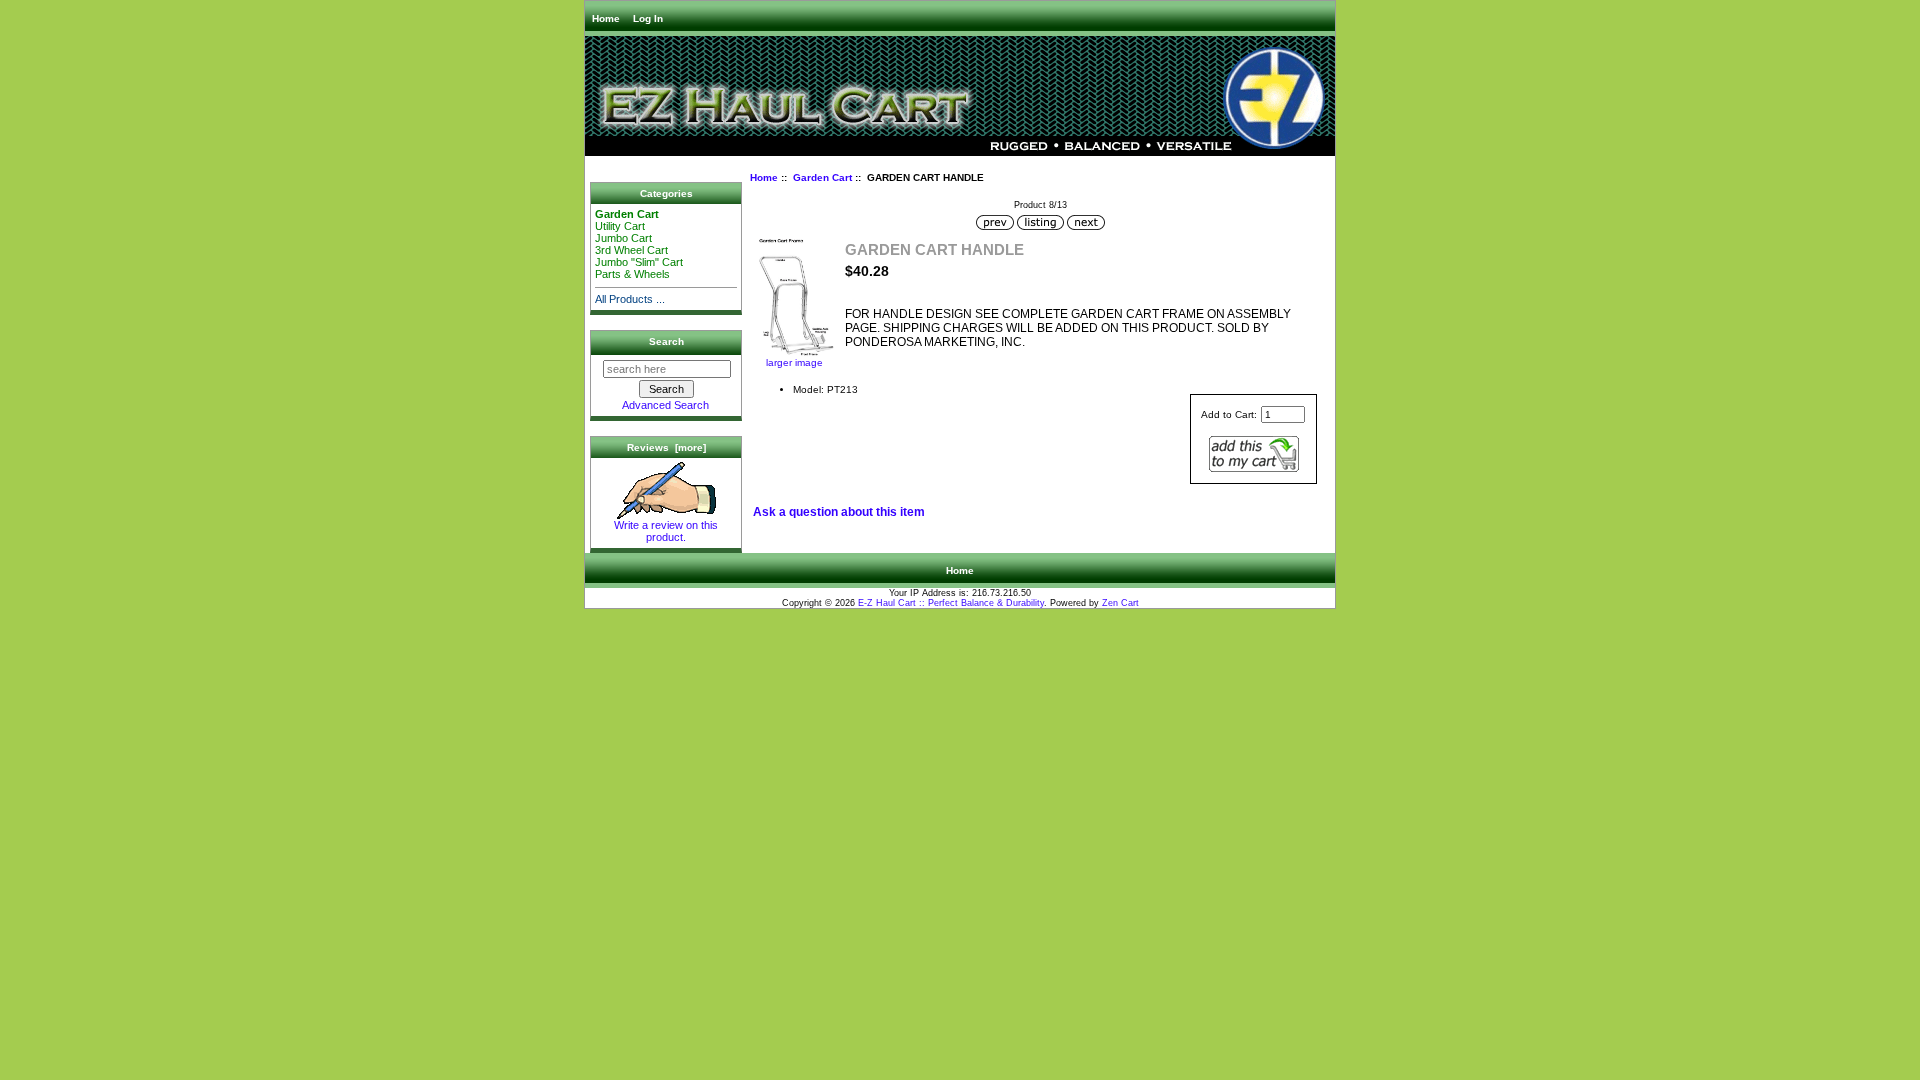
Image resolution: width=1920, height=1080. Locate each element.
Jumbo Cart (623, 238)
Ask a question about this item (839, 512)
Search (666, 341)
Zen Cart (1120, 603)
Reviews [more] (666, 447)
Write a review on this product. (666, 531)
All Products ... (630, 299)
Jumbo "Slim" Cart (639, 262)
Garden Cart (822, 177)
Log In (648, 18)
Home (606, 18)
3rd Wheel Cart (631, 250)
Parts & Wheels (634, 274)
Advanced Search (665, 405)
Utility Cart (620, 226)
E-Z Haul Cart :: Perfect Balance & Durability (951, 603)
